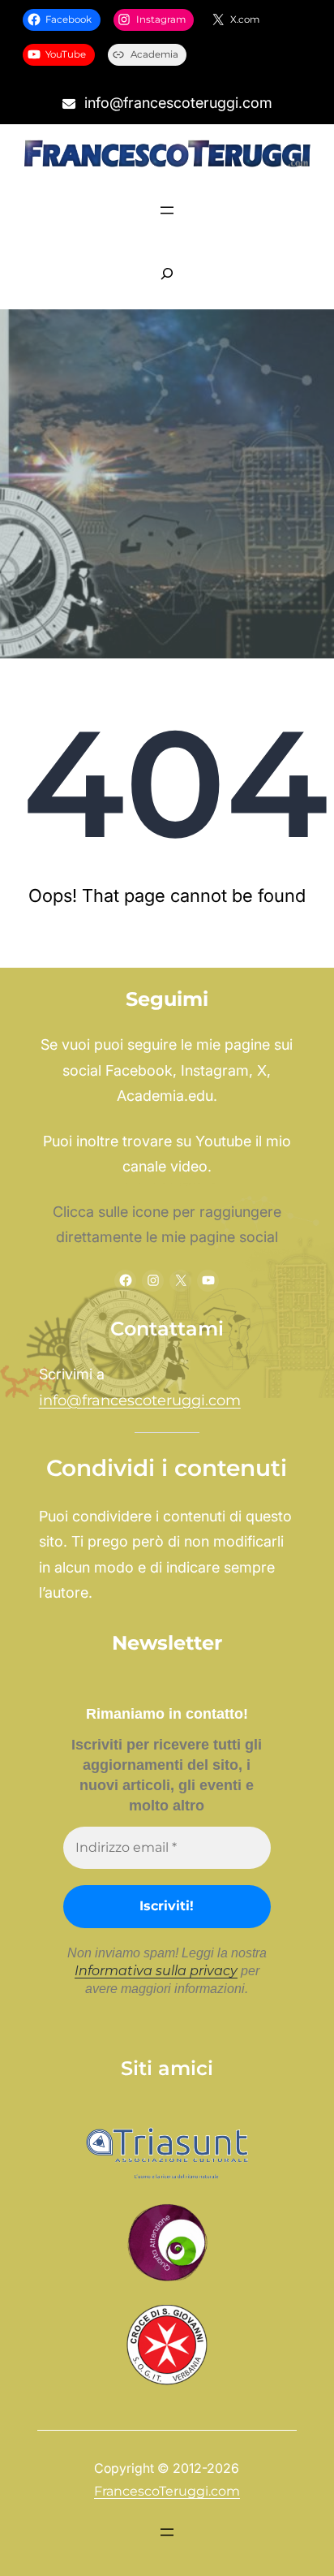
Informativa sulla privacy (156, 1971)
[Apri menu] (167, 210)
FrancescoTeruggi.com (167, 2491)
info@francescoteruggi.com (140, 1400)
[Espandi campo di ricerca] (167, 274)
